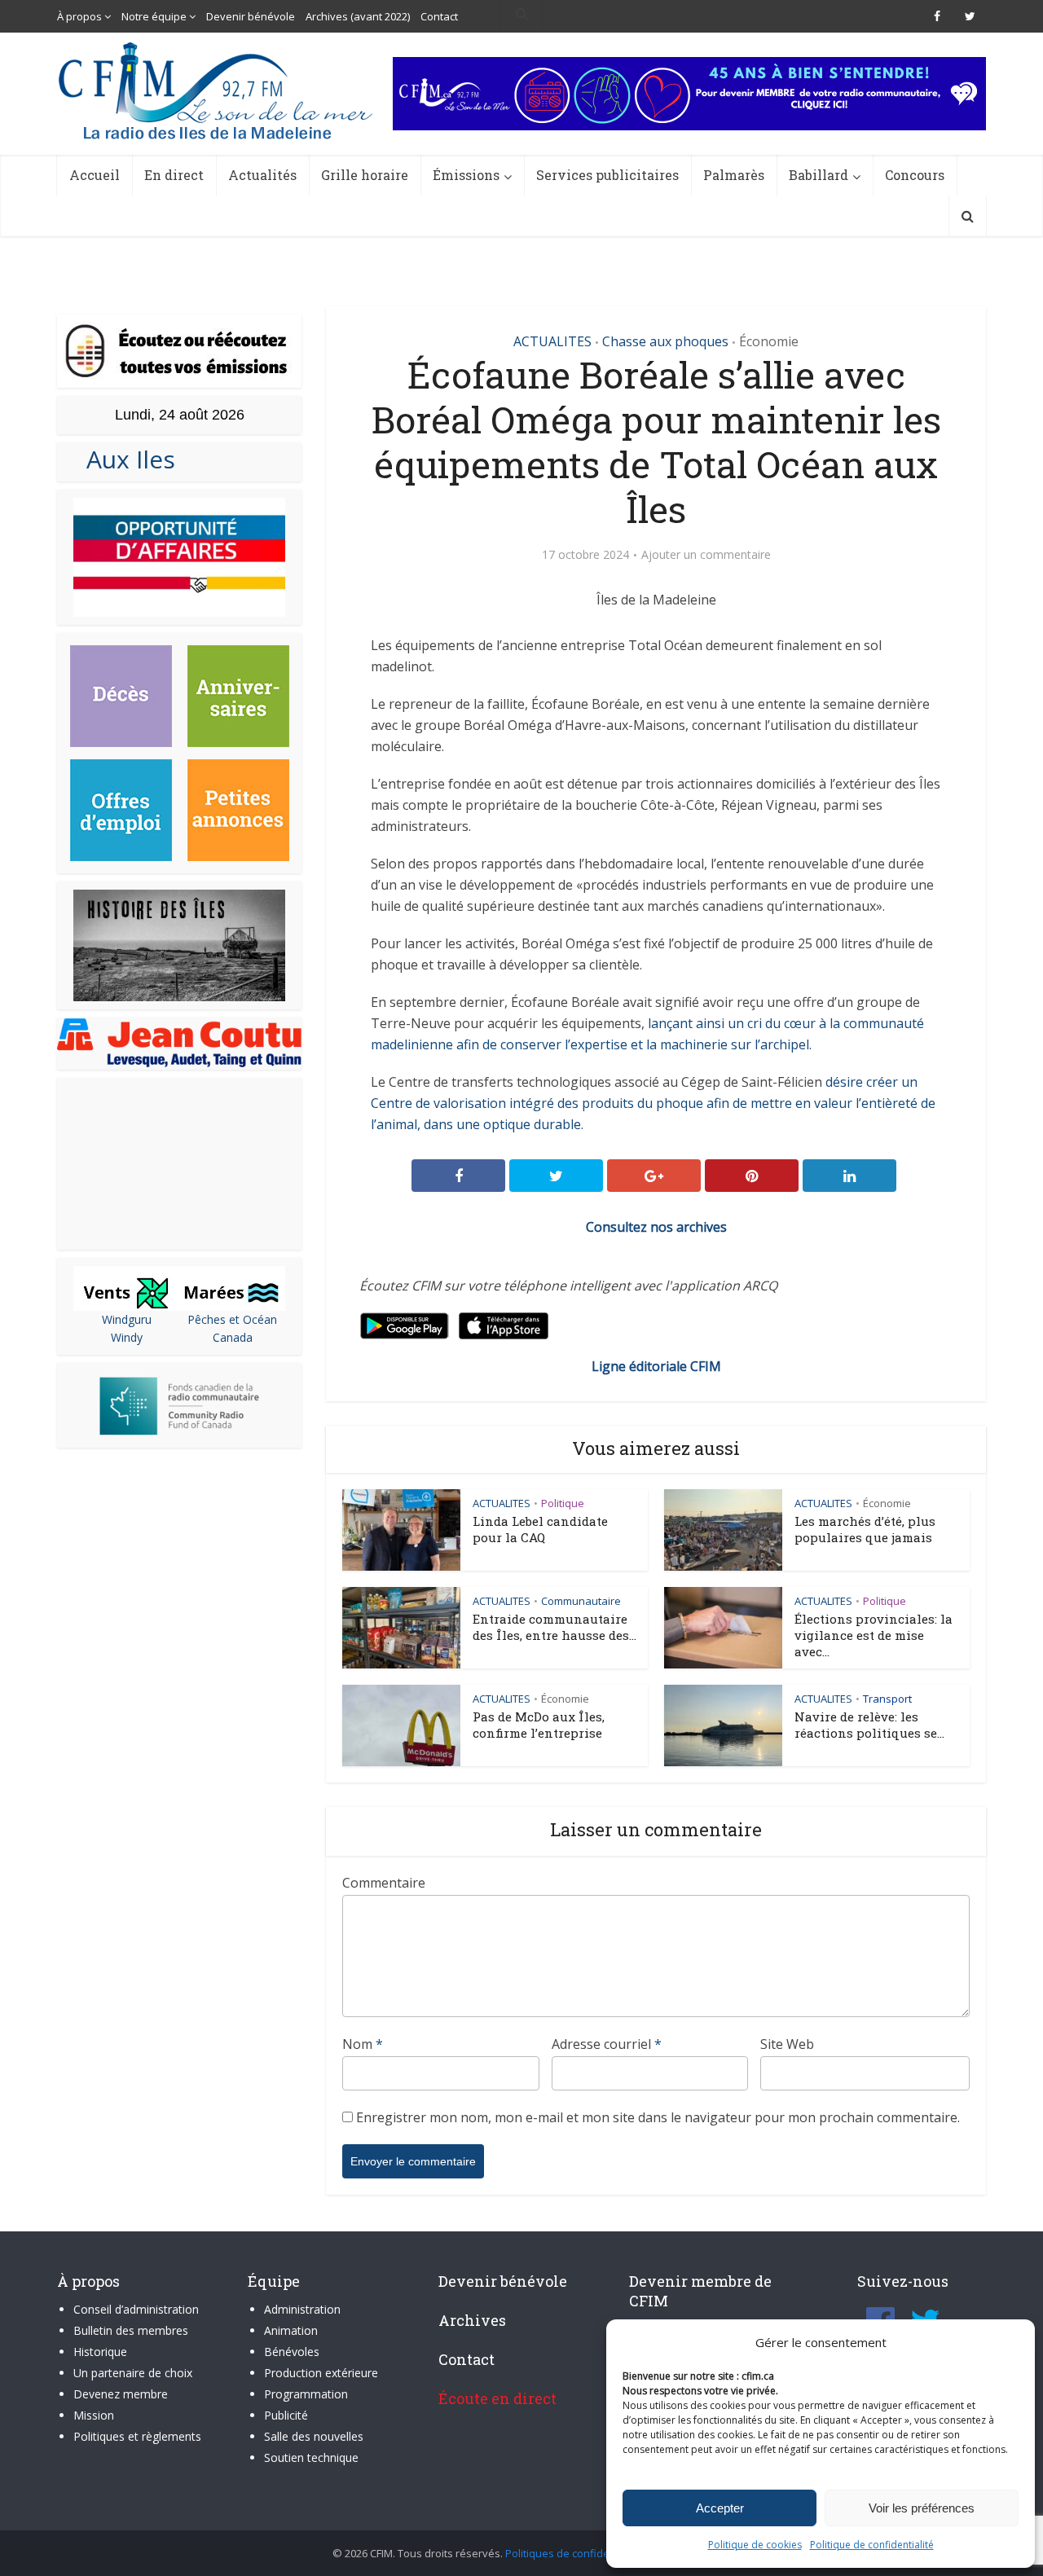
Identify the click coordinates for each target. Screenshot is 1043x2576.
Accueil (95, 175)
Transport (887, 1699)
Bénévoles (292, 2352)
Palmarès (734, 175)
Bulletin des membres (131, 2330)
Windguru (127, 1319)
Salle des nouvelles (314, 2436)
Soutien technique (311, 2457)
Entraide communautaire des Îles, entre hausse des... (555, 1627)
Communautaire (581, 1601)
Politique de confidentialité (872, 2545)
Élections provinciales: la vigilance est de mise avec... (874, 1635)
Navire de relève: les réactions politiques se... (869, 1725)
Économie (769, 341)
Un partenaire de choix (133, 2373)
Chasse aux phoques (665, 341)
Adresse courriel (607, 2044)
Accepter (720, 2508)
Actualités (262, 175)
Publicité (286, 2415)
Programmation (306, 2394)
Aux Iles (124, 459)
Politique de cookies (755, 2545)
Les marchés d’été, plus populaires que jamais (865, 1529)
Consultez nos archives (656, 1227)
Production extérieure (321, 2373)
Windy (127, 1337)
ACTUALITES (552, 341)
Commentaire (384, 1883)
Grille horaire (365, 175)
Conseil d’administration (136, 2309)
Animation (291, 2330)
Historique (100, 2352)
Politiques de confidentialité (574, 2553)
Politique (563, 1503)
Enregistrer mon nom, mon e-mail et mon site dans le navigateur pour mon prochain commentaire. (658, 2117)
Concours (915, 175)
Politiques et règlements (137, 2436)
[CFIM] (218, 91)
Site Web (787, 2044)
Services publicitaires (607, 175)
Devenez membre (121, 2394)
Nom (363, 2044)
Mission (94, 2415)
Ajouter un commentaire (706, 555)
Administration (302, 2309)
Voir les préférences (922, 2508)
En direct (174, 175)
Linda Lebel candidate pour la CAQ (540, 1529)
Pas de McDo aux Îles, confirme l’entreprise (539, 1725)
